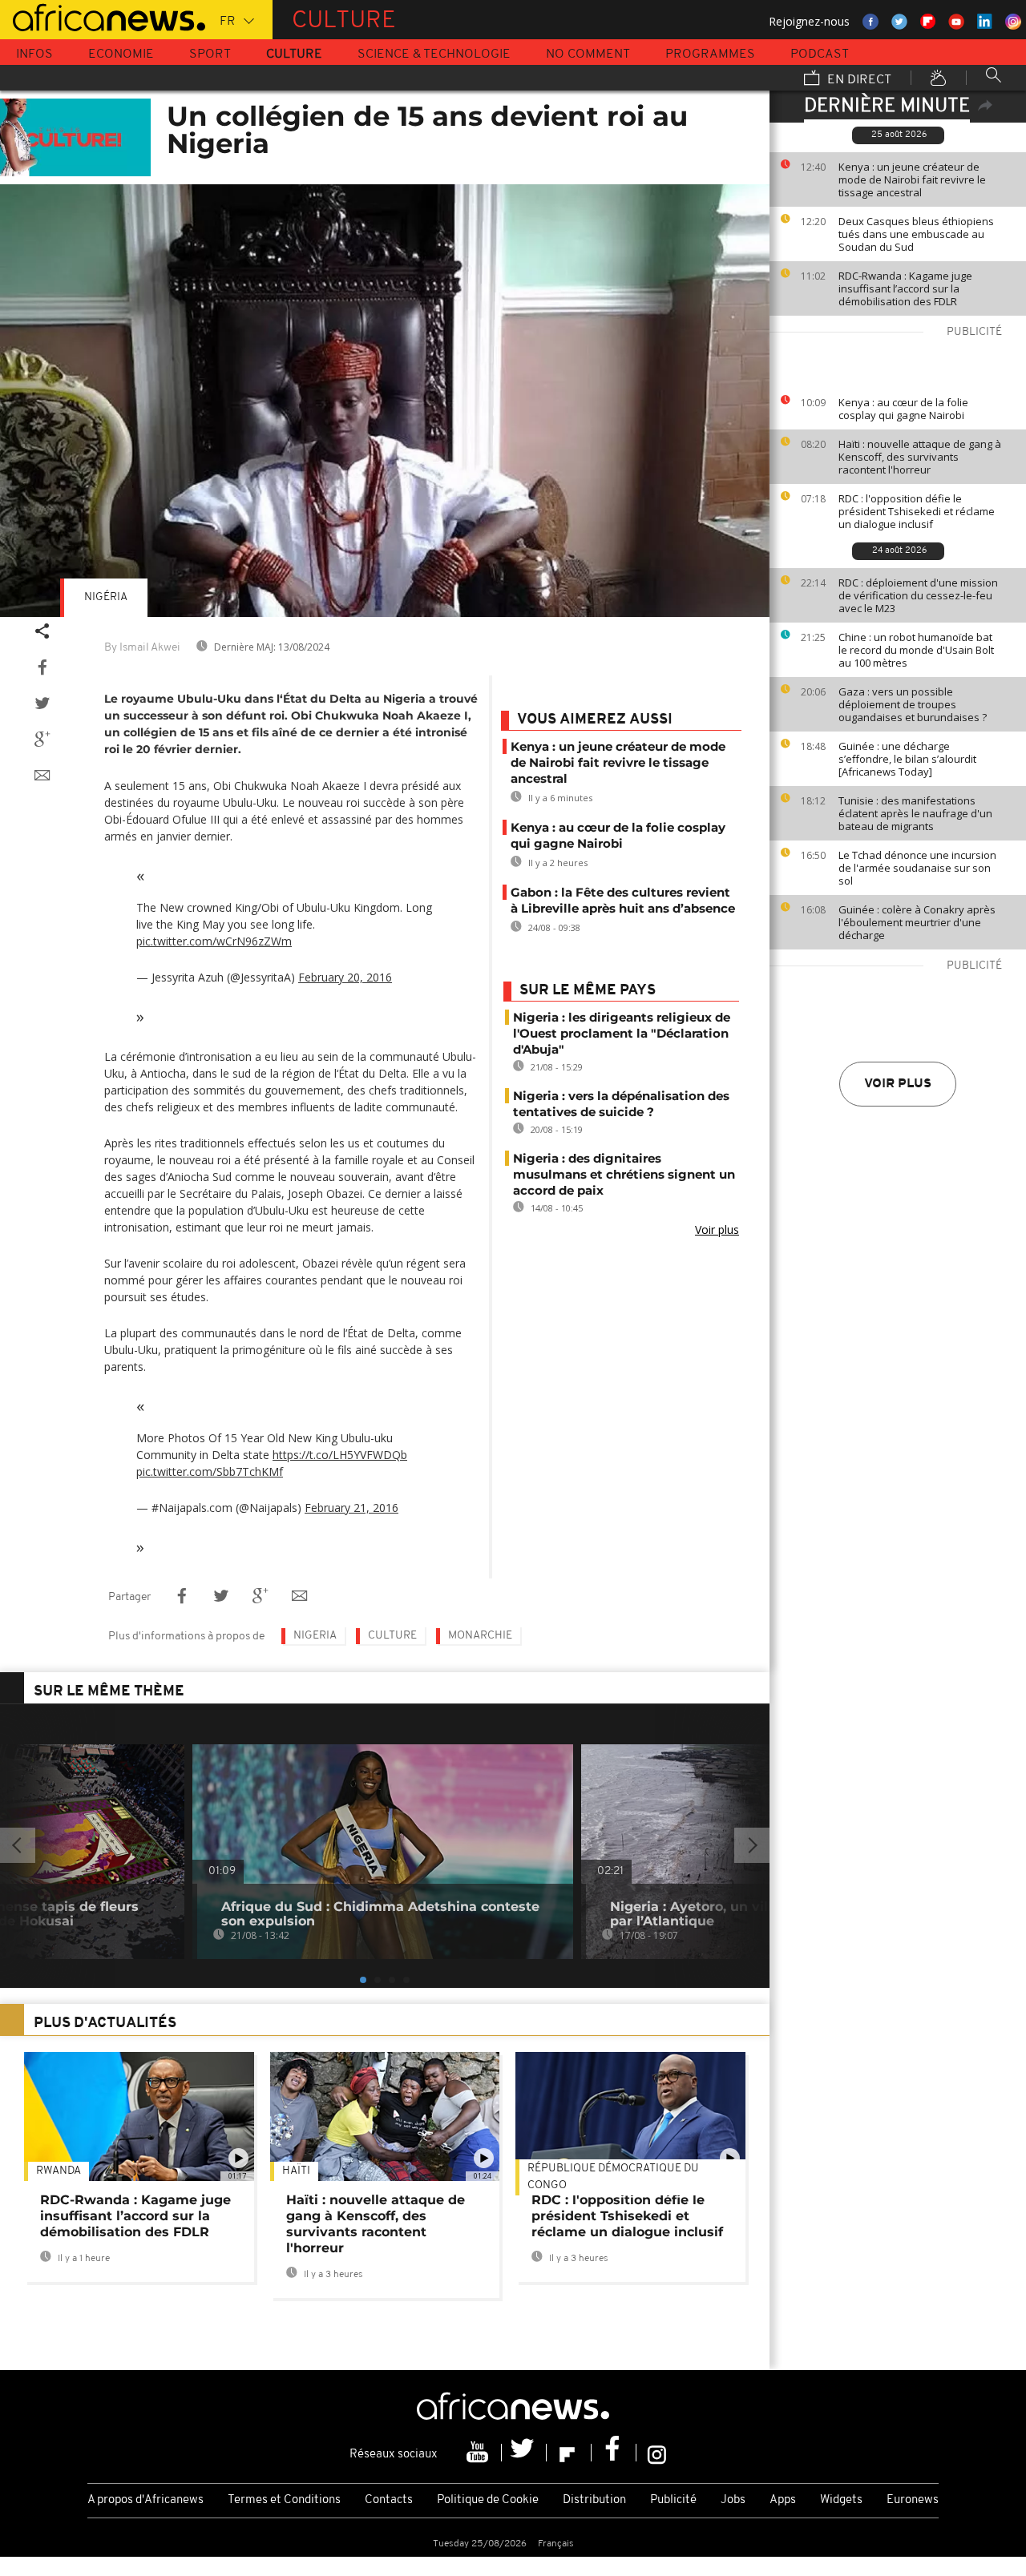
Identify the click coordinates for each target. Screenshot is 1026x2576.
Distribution (594, 2500)
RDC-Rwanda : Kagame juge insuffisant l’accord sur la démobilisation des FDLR (905, 288)
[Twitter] (524, 2453)
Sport (210, 54)
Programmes (710, 54)
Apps (783, 2500)
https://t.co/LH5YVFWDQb (340, 1455)
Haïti (296, 2171)
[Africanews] (103, 16)
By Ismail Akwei (142, 648)
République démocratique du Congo (613, 2177)
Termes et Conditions (284, 2500)
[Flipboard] (569, 2453)
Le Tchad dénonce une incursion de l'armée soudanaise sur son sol (917, 868)
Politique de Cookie (488, 2500)
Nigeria (315, 1636)
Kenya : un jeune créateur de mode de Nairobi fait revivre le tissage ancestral (912, 179)
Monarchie (480, 1636)
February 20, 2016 (345, 977)
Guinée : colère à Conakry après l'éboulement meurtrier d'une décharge (917, 922)
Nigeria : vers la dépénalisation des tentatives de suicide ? (621, 1104)
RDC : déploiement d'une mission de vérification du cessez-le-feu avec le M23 (918, 595)
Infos (34, 54)
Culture (294, 54)
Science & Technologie (434, 54)
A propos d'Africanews (145, 2500)
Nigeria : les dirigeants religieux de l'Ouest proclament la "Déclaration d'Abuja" (622, 1033)
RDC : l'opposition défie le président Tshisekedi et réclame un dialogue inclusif (917, 511)
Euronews (913, 2500)
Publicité (673, 2500)
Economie (121, 54)
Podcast (820, 54)
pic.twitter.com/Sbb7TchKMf (210, 1471)
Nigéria (106, 597)
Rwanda (59, 2171)
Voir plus (898, 1084)
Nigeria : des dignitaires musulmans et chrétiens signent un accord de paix (624, 1174)
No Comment (588, 54)
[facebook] (614, 2453)
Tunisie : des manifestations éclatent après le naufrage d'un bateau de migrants (915, 813)
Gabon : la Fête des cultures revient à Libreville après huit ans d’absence (623, 900)
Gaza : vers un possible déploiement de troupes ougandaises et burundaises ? (913, 704)
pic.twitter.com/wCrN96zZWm (214, 941)
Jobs (733, 2500)
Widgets (841, 2500)
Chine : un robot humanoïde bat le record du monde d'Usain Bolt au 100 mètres (916, 650)
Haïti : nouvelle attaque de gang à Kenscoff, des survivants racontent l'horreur (920, 457)
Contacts (389, 2500)
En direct (858, 80)
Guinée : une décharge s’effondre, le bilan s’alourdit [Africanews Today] (907, 759)
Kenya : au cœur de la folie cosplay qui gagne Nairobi (903, 409)
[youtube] (479, 2453)
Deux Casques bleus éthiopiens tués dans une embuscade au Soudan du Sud (916, 234)
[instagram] (657, 2453)
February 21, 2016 (351, 1508)
